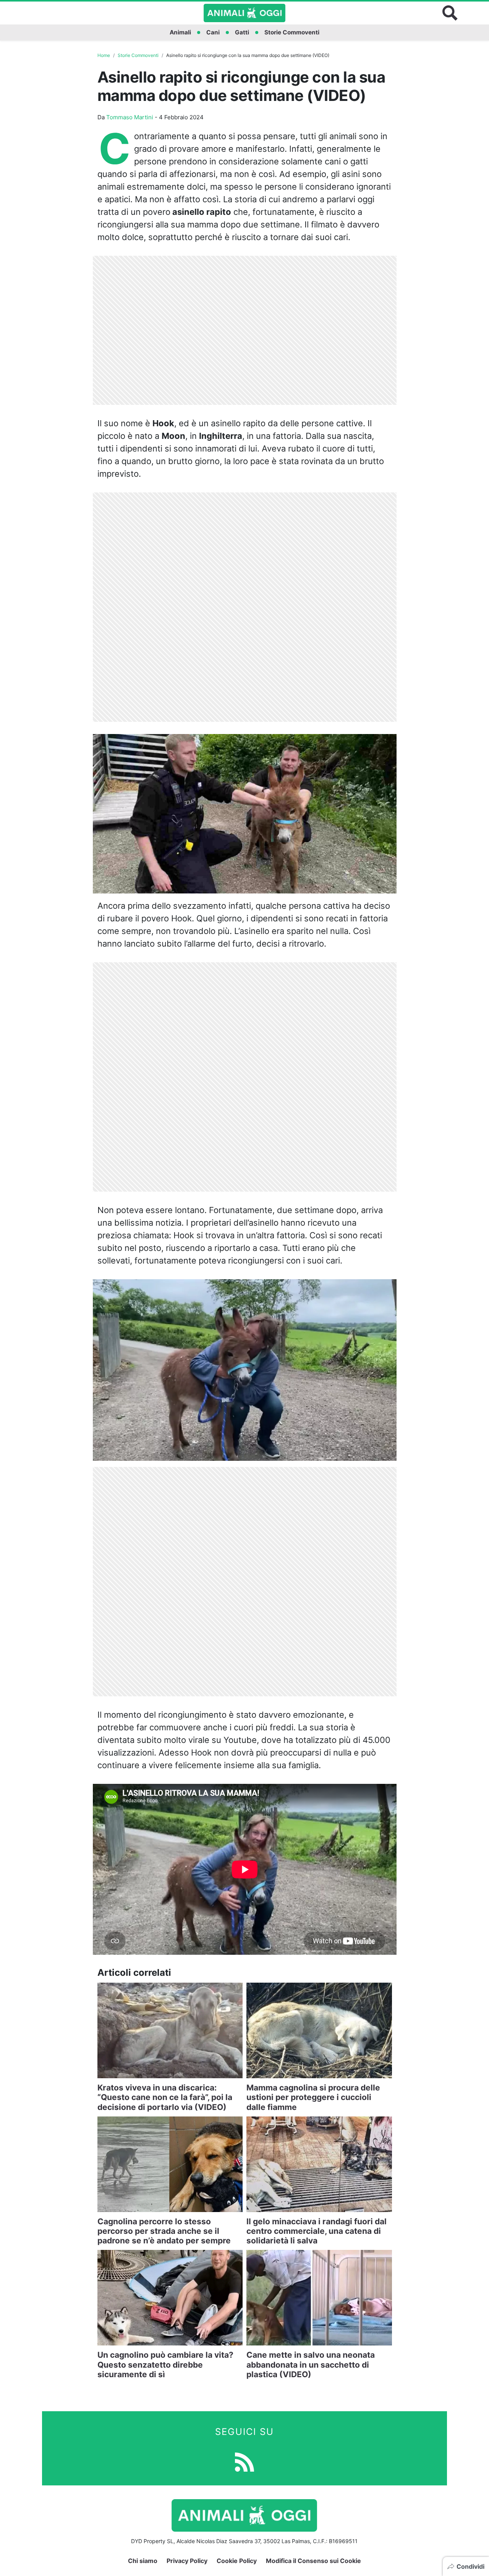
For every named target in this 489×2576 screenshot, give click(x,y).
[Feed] (244, 2461)
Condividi (470, 2566)
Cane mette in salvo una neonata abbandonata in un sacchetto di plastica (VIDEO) (311, 2364)
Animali (180, 32)
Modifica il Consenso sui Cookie (313, 2561)
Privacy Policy (187, 2561)
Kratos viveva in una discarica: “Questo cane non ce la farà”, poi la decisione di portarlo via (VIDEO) (165, 2097)
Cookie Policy (237, 2561)
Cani (213, 32)
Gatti (242, 32)
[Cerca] (450, 13)
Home (104, 55)
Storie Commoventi (292, 32)
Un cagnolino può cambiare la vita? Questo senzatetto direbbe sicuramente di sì (165, 2364)
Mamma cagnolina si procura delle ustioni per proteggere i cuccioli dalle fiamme (313, 2097)
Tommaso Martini (130, 117)
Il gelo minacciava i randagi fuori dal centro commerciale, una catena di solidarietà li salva (317, 2231)
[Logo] (244, 13)
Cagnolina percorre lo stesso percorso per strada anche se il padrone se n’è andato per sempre (164, 2231)
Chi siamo (143, 2561)
